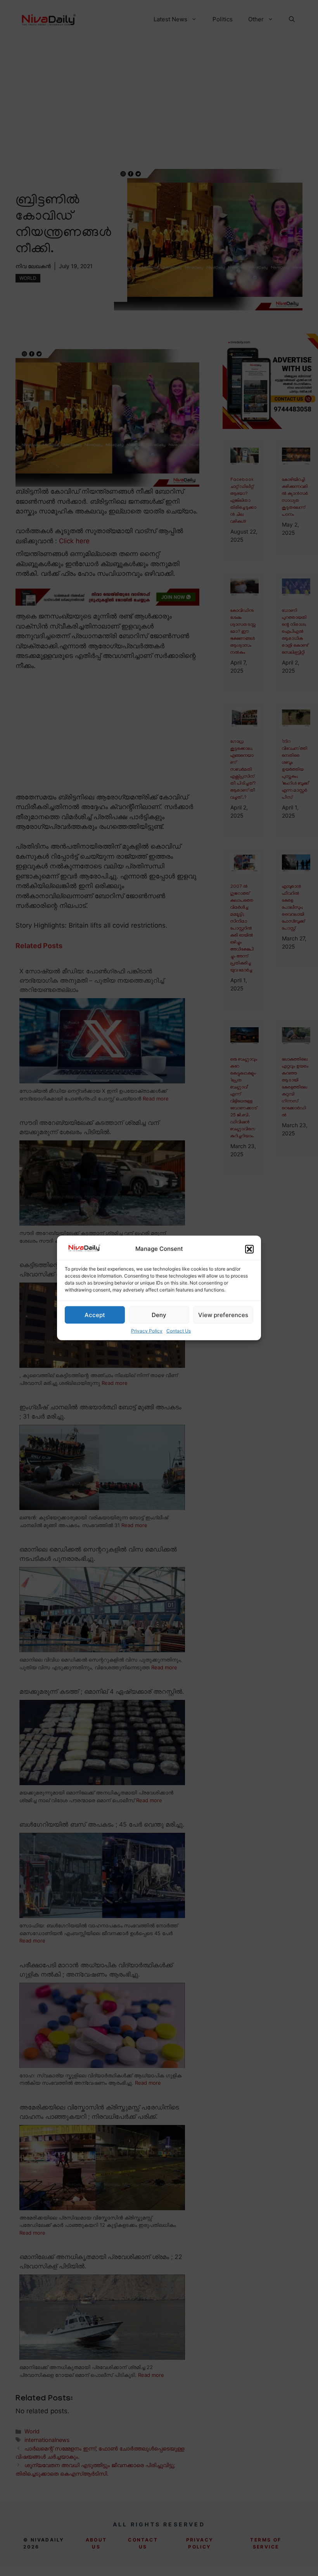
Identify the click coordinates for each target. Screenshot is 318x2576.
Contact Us (179, 1331)
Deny (159, 1315)
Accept (95, 1315)
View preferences (223, 1315)
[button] (249, 1249)
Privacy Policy (147, 1331)
